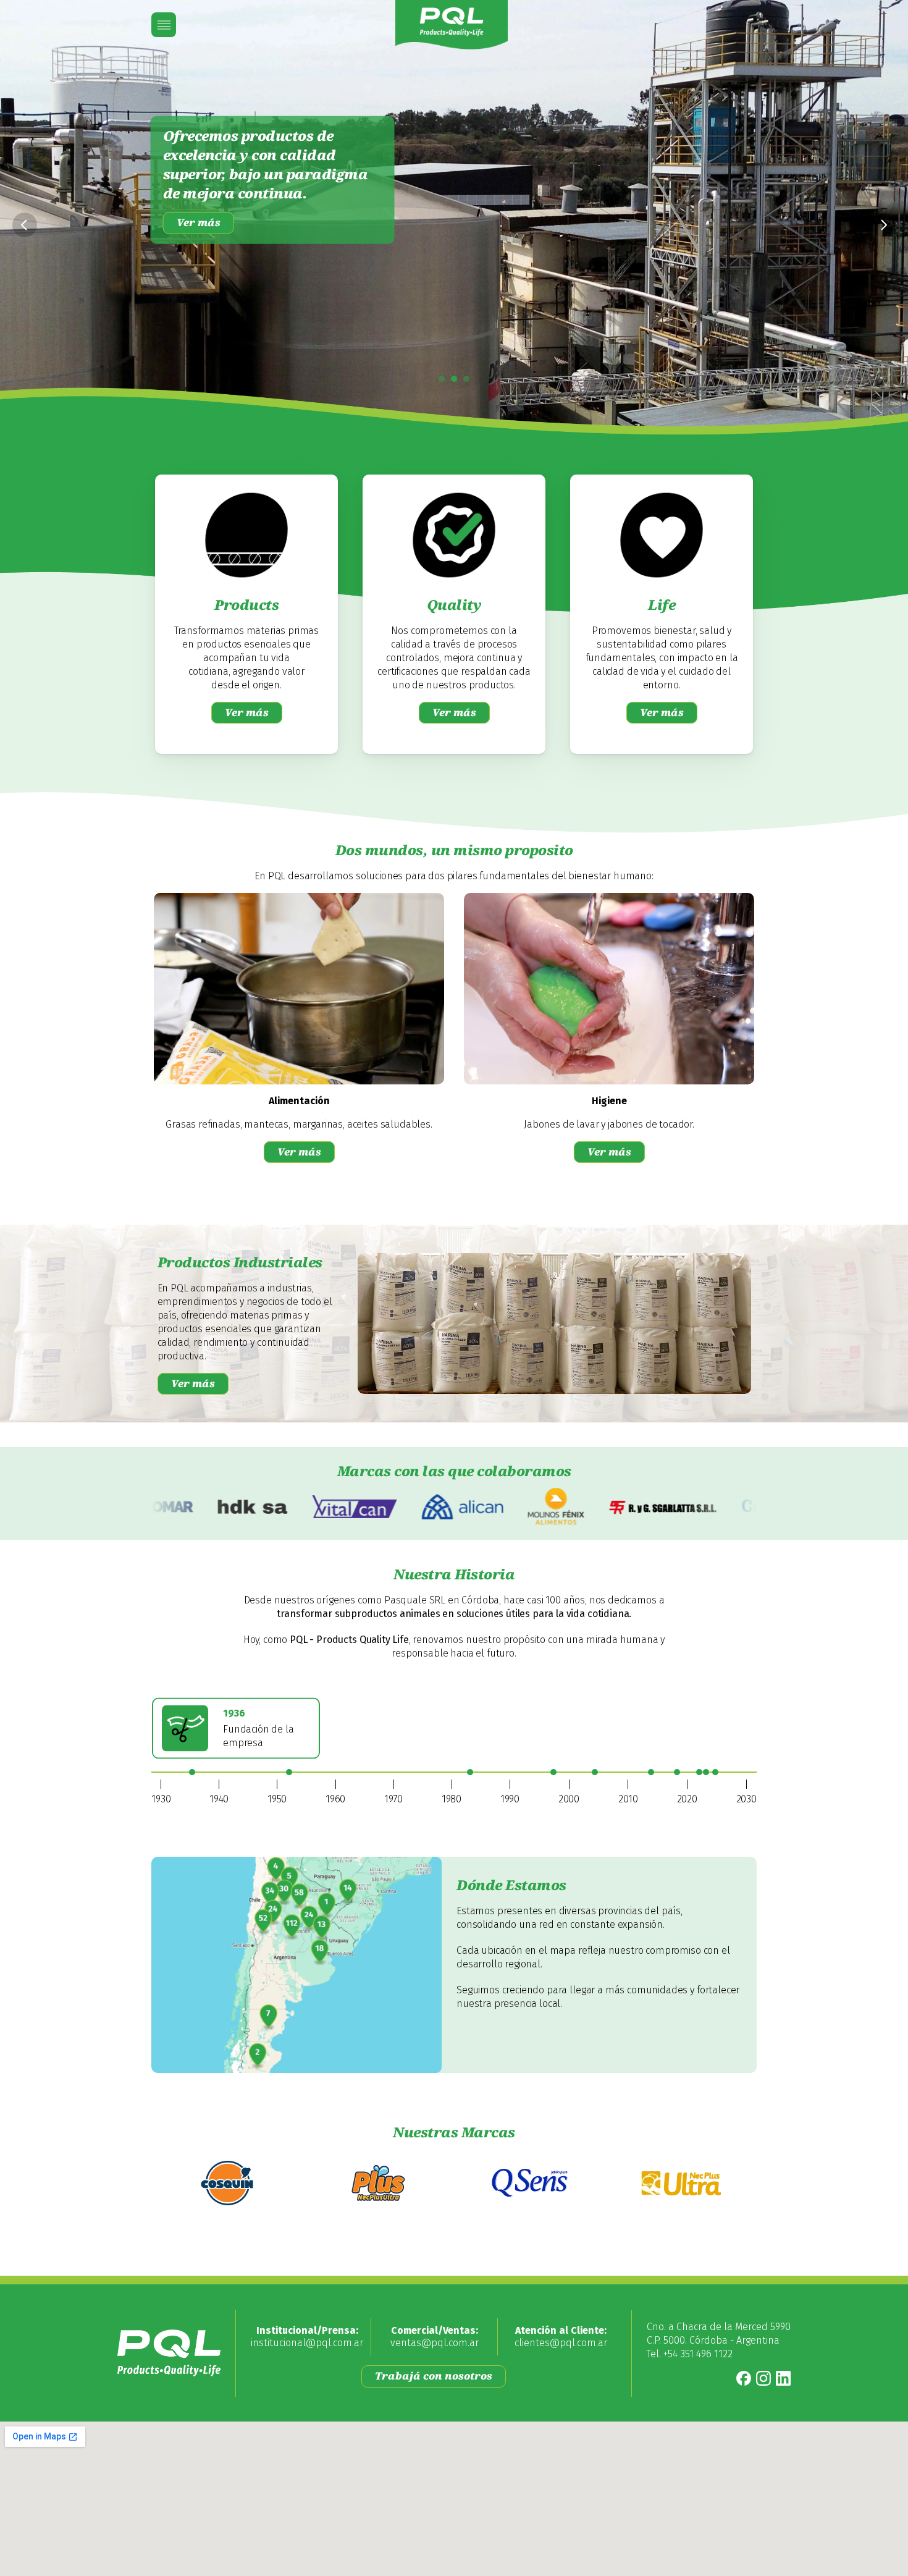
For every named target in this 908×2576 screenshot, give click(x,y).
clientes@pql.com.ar (561, 2343)
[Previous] (25, 225)
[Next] (883, 225)
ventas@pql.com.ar (435, 2343)
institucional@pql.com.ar (307, 2343)
